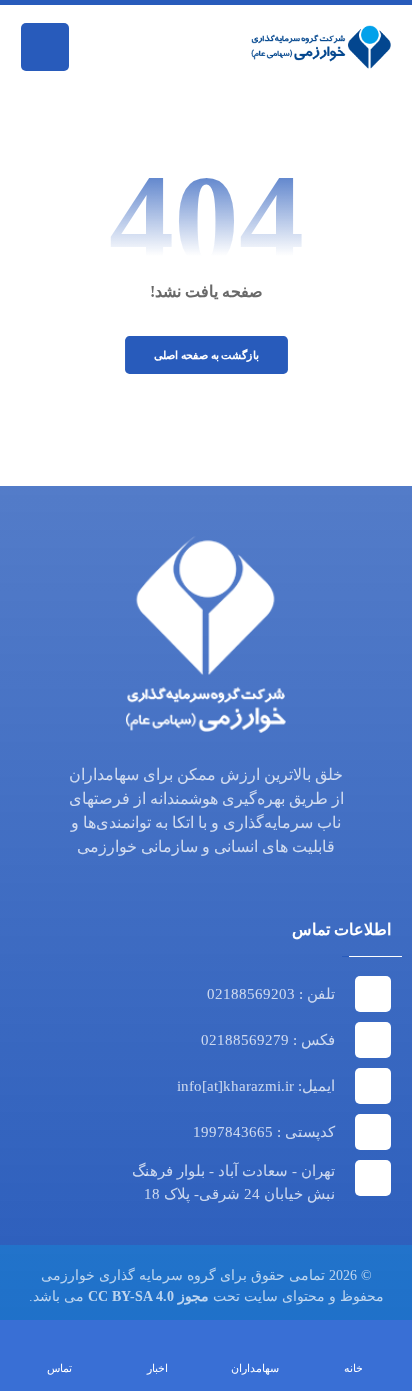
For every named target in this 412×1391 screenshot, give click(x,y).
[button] (45, 47)
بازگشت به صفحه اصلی (205, 354)
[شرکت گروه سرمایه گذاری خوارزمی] (321, 47)
